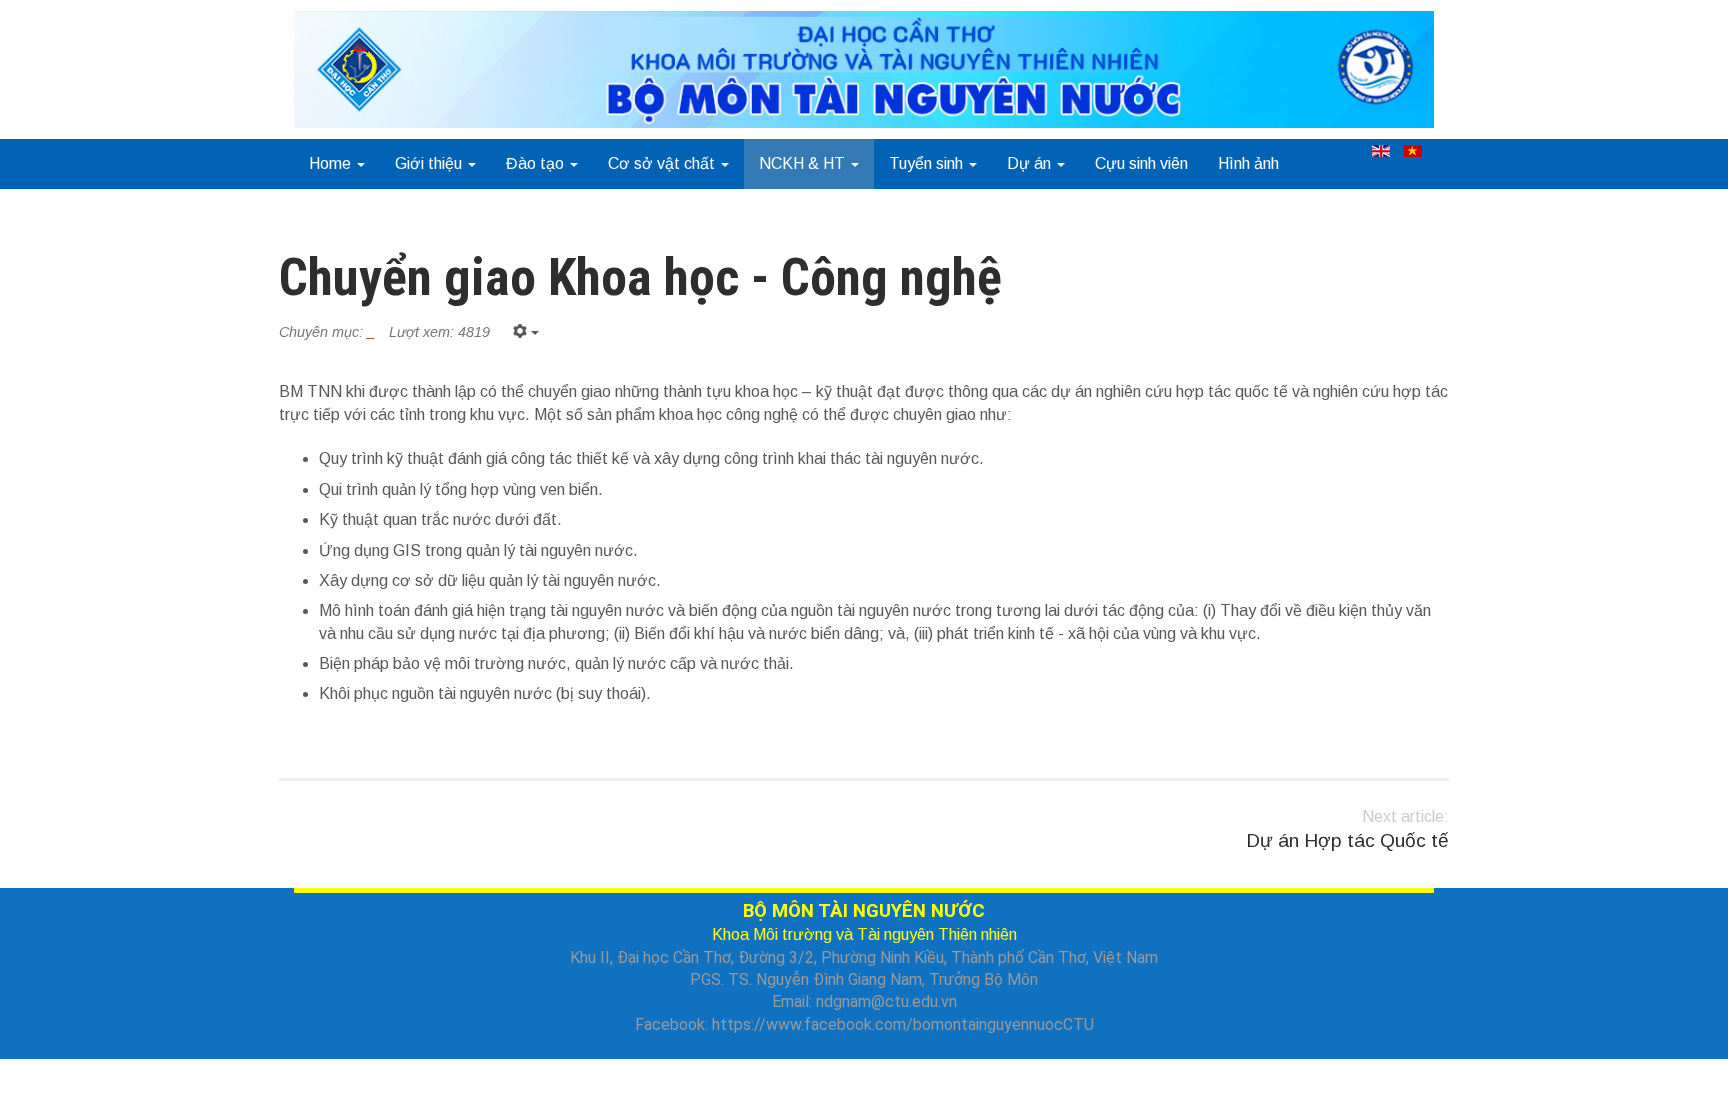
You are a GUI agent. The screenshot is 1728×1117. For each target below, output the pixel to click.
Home (332, 163)
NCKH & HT (804, 163)
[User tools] (526, 332)
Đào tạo (537, 163)
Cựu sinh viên (1141, 163)
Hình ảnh (1248, 163)
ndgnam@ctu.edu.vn (886, 1001)
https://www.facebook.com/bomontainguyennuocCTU (903, 1024)
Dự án (1031, 163)
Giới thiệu (430, 163)
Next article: (1347, 829)
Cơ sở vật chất (663, 163)
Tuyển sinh (928, 163)
